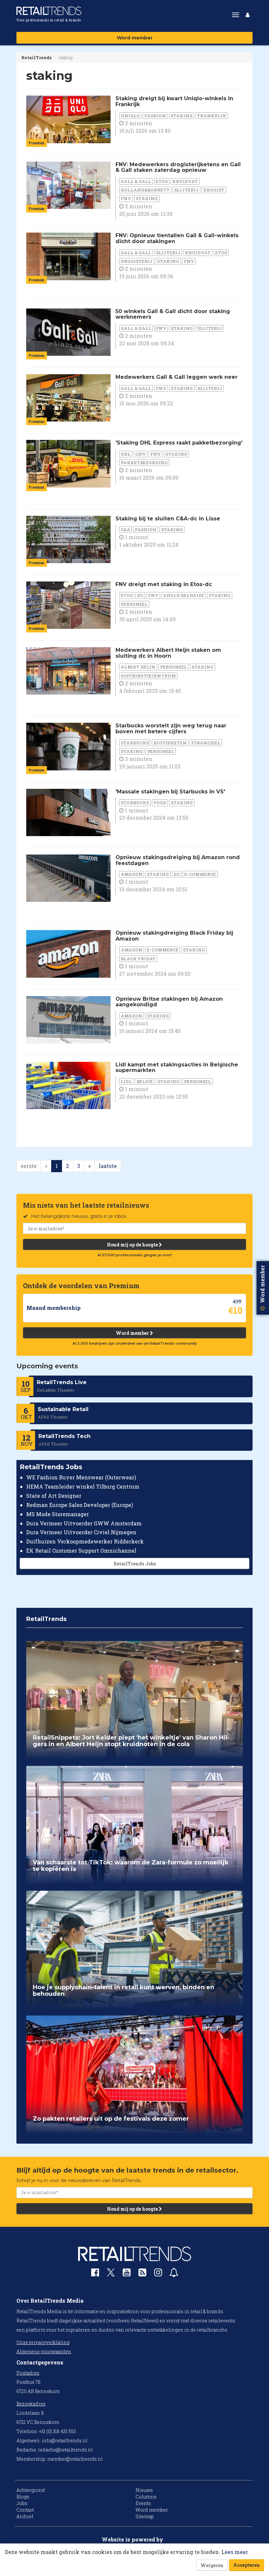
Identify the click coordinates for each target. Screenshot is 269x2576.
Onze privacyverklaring (43, 2342)
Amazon (132, 874)
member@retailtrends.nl (75, 2459)
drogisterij (137, 261)
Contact (25, 2510)
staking (182, 116)
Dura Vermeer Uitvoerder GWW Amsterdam (84, 1523)
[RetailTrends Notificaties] (174, 2274)
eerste (29, 1166)
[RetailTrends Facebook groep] (95, 2274)
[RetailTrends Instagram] (158, 2274)
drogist (214, 190)
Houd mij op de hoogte (133, 1245)
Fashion (155, 116)
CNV (140, 454)
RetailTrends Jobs (135, 1564)
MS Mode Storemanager (58, 1514)
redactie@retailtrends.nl (65, 2450)
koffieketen (170, 743)
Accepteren (247, 2565)
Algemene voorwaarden (44, 2351)
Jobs (22, 2503)
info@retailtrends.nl (65, 2440)
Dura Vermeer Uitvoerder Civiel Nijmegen (81, 1532)
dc (140, 595)
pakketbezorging (144, 463)
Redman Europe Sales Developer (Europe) (80, 1505)
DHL (126, 454)
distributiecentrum (148, 676)
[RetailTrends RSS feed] (142, 2274)
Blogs (23, 2497)
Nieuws (144, 2490)
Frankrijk (212, 116)
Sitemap (145, 2516)
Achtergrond (31, 2490)
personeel (134, 604)
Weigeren (212, 2565)
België (145, 1082)
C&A (125, 530)
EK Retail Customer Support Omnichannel (81, 1550)
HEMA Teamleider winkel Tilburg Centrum (83, 1486)
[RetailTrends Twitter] (111, 2275)
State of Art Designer (54, 1496)
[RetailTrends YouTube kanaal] (127, 2274)
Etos (162, 181)
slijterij (186, 190)
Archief (25, 2516)
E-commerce (200, 874)
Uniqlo (130, 116)
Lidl (126, 1082)
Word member (135, 38)
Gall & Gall (136, 181)
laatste (108, 1166)
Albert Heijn (138, 667)
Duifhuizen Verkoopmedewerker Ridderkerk (85, 1541)
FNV (126, 198)
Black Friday (138, 959)
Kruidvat (185, 181)
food (160, 803)
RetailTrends (36, 57)
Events (143, 2503)
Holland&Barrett (145, 190)
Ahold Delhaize (184, 595)
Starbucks (135, 743)
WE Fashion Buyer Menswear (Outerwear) (81, 1477)
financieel (206, 743)
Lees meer (235, 2552)
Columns (146, 2497)
